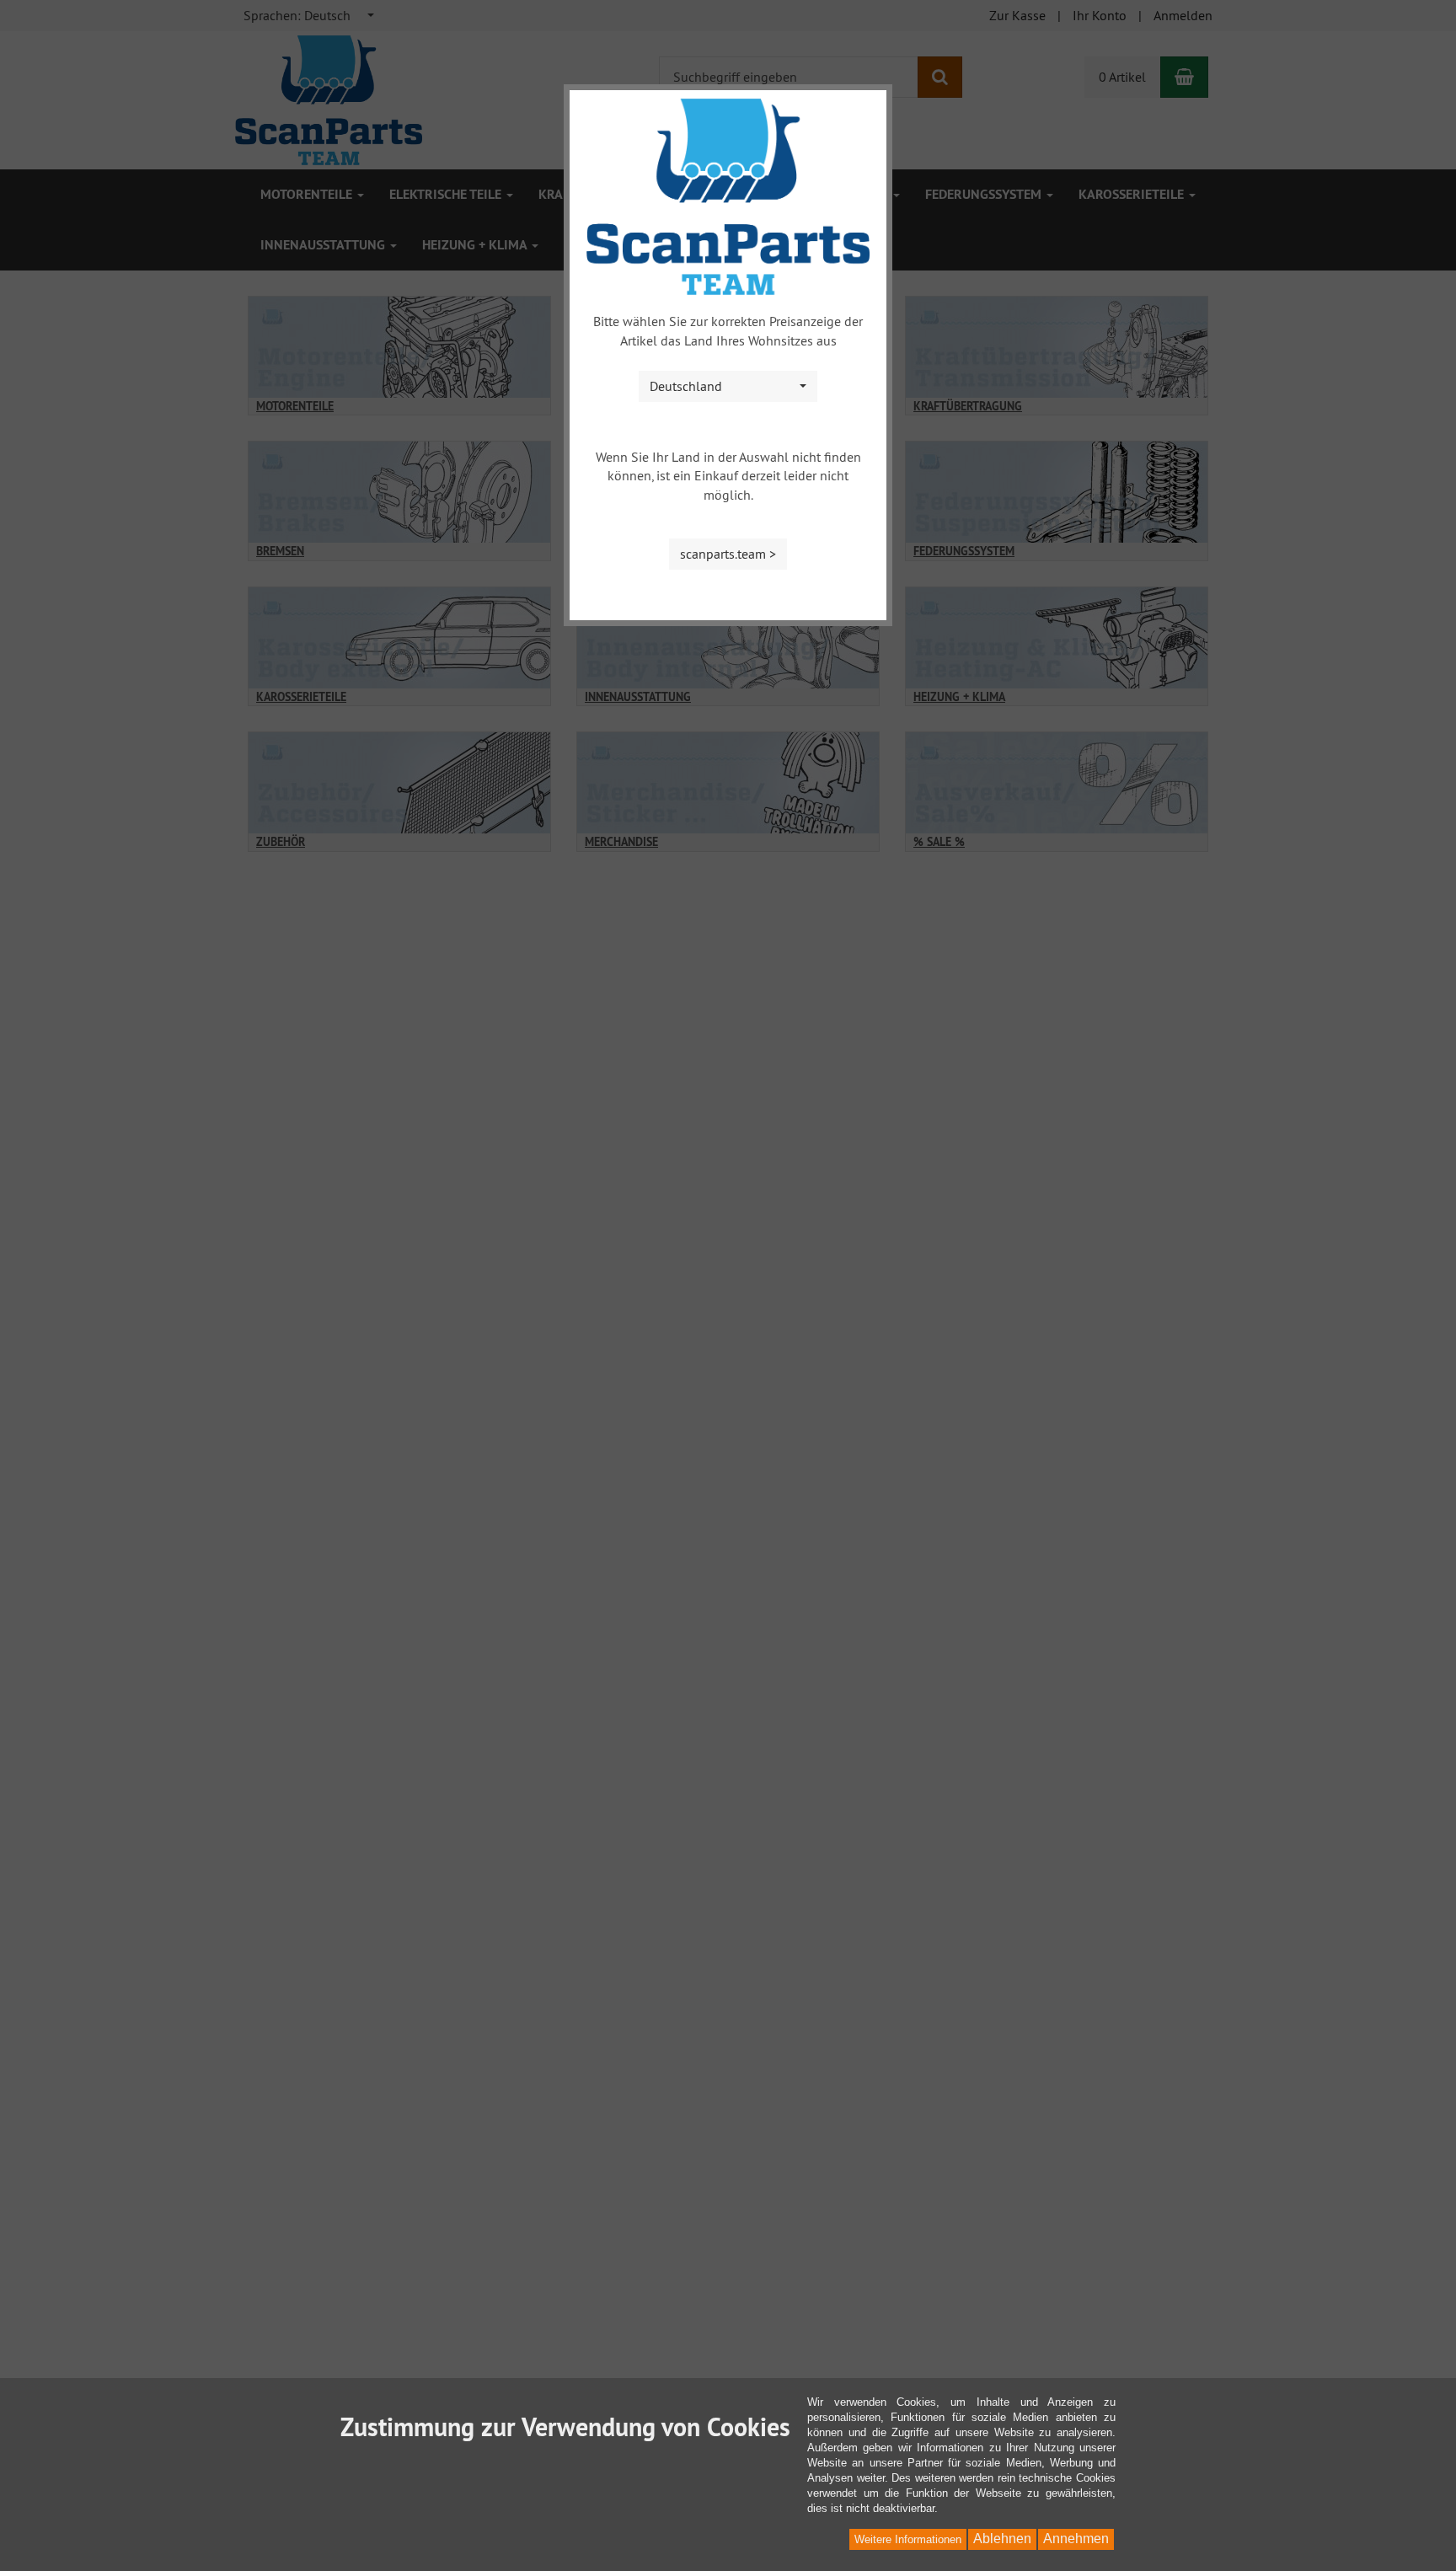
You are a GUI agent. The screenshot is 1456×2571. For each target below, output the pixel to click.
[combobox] (728, 386)
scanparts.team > (728, 554)
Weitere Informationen (908, 2539)
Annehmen (1076, 2539)
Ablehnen (1002, 2539)
